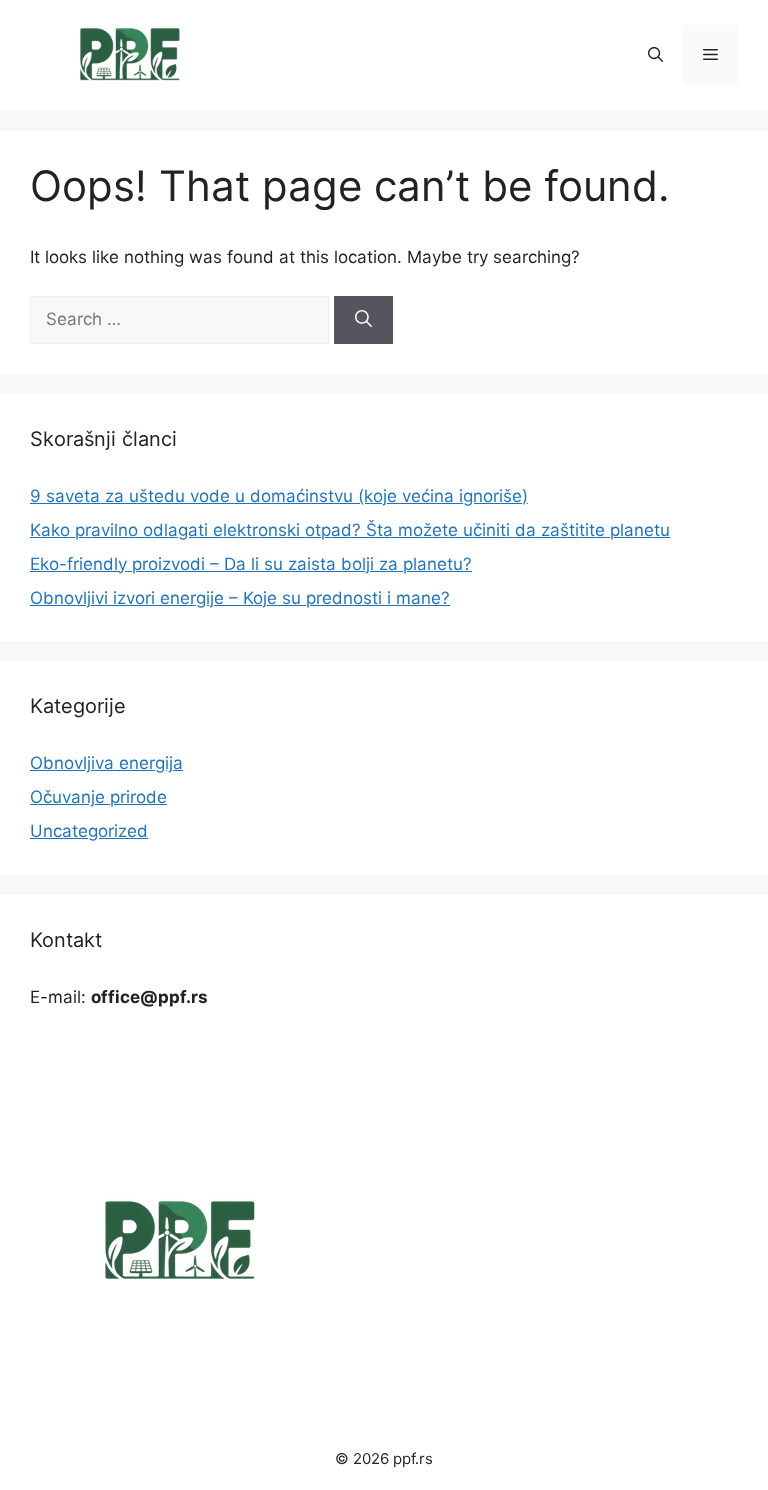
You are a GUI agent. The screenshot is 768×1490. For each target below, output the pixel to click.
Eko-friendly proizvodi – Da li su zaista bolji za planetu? (251, 564)
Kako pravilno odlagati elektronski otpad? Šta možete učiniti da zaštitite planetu (350, 530)
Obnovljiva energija (106, 763)
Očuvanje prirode (98, 797)
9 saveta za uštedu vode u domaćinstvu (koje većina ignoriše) (279, 496)
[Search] (363, 320)
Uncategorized (89, 831)
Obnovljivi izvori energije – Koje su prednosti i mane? (240, 598)
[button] (655, 55)
